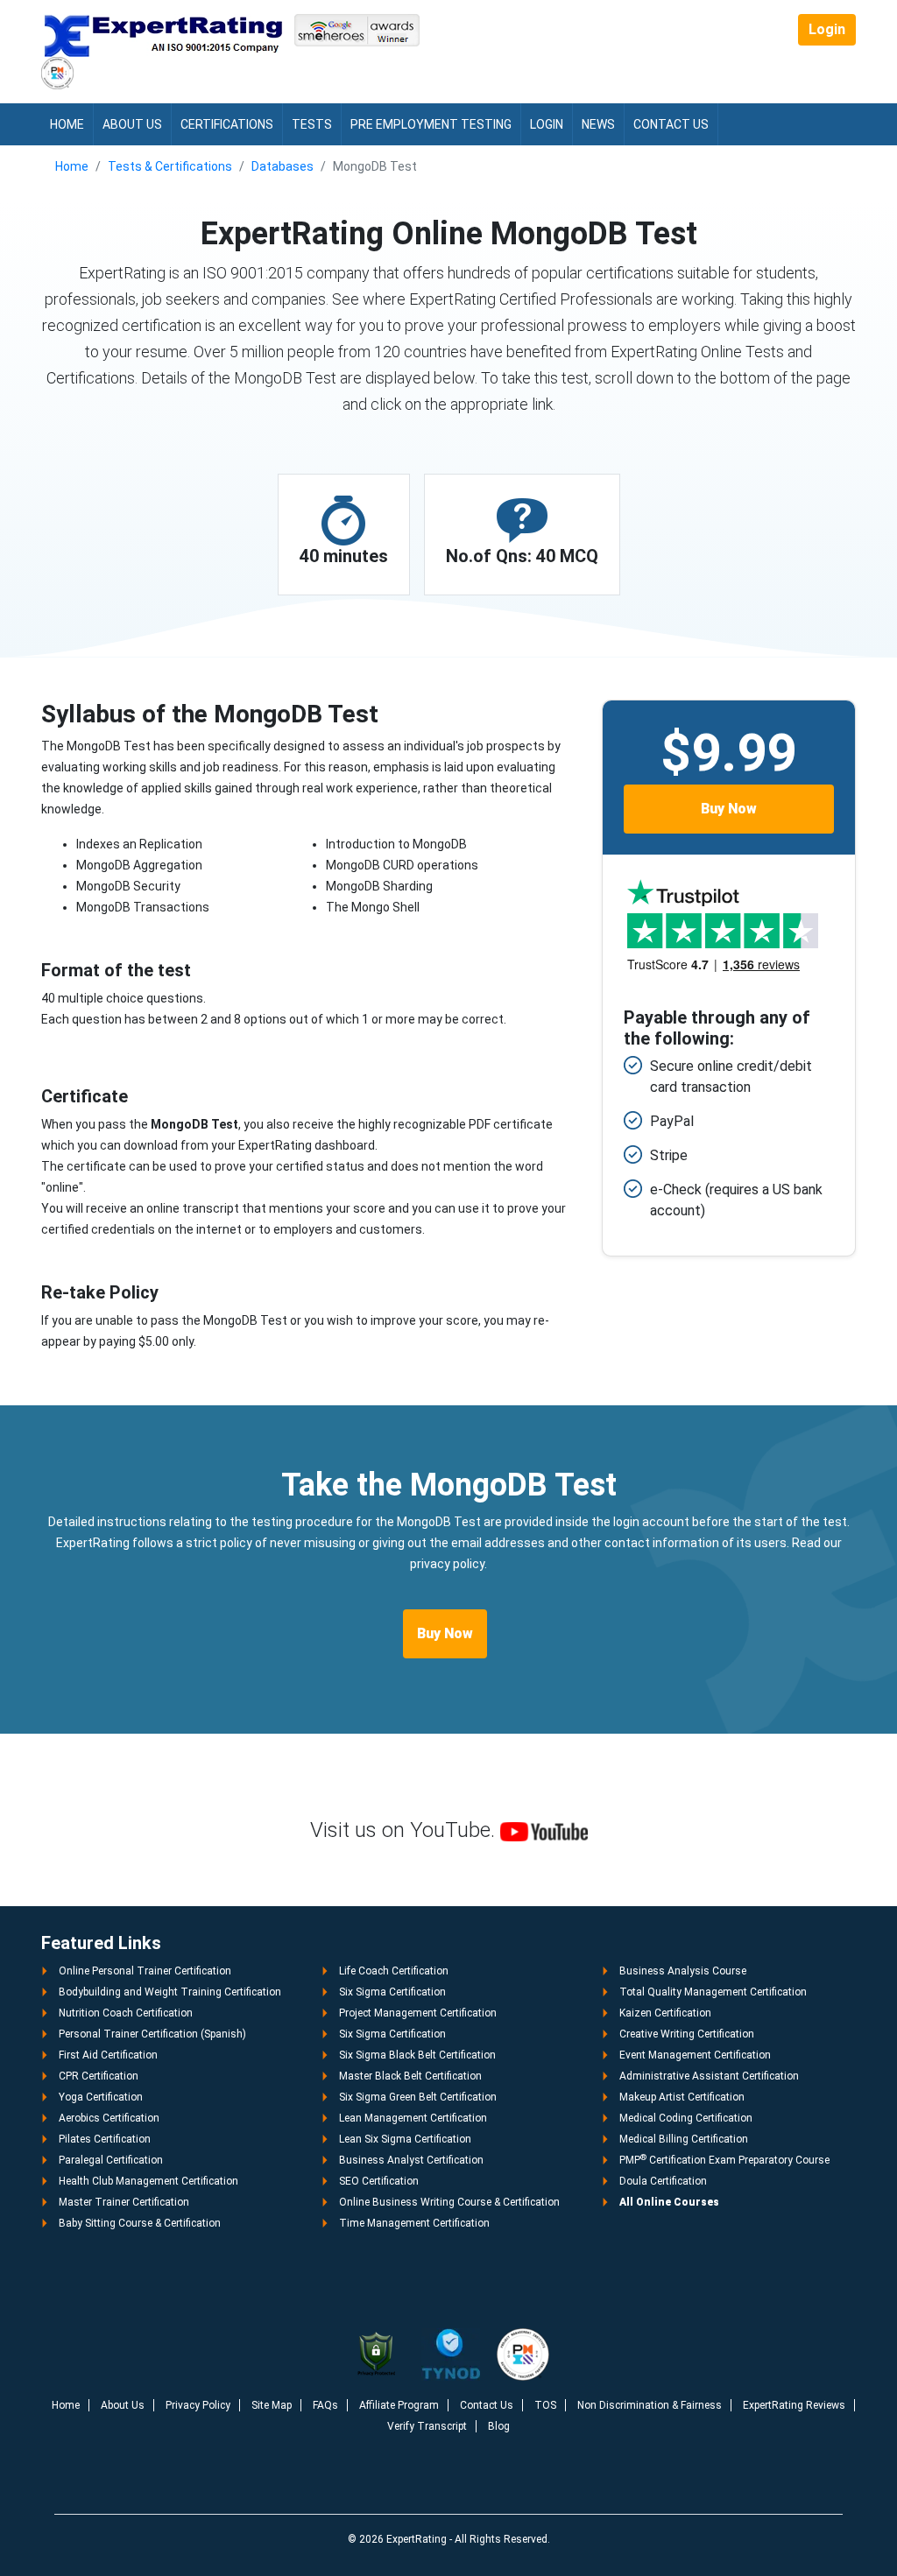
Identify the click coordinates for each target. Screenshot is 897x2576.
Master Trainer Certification (124, 2202)
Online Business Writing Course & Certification (449, 2202)
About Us (132, 124)
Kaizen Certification (665, 2013)
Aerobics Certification (109, 2118)
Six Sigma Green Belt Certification (418, 2097)
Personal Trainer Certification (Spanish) (152, 2034)
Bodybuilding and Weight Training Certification (170, 1992)
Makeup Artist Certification (682, 2097)
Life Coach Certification (394, 1971)
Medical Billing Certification (684, 2139)
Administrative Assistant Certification (709, 2076)
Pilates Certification (105, 2139)
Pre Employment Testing (431, 124)
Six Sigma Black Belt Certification (417, 2055)
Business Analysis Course (683, 1971)
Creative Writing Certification (687, 2034)
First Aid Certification (108, 2055)
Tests (312, 124)
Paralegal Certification (111, 2160)
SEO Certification (379, 2181)
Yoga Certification (101, 2097)
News (598, 124)
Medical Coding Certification (686, 2118)
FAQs (325, 2405)
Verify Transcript (427, 2426)
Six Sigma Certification (392, 1992)
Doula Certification (663, 2181)
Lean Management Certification (413, 2118)
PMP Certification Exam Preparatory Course (724, 2160)
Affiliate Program (399, 2405)
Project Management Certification (418, 2013)
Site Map (272, 2405)
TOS (545, 2405)
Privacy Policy (198, 2405)
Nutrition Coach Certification (126, 2013)
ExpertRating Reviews (794, 2405)
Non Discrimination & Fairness (650, 2405)
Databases (283, 166)
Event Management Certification (695, 2055)
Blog (499, 2426)
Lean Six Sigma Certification (405, 2139)
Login (827, 29)
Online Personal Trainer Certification (145, 1971)
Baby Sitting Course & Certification (140, 2223)
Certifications (227, 124)
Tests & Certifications (170, 166)
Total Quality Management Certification (713, 1992)
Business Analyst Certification (411, 2160)
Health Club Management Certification (148, 2181)
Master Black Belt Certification (410, 2076)
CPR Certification (99, 2076)
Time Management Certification (414, 2223)
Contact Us (671, 124)
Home (67, 124)
